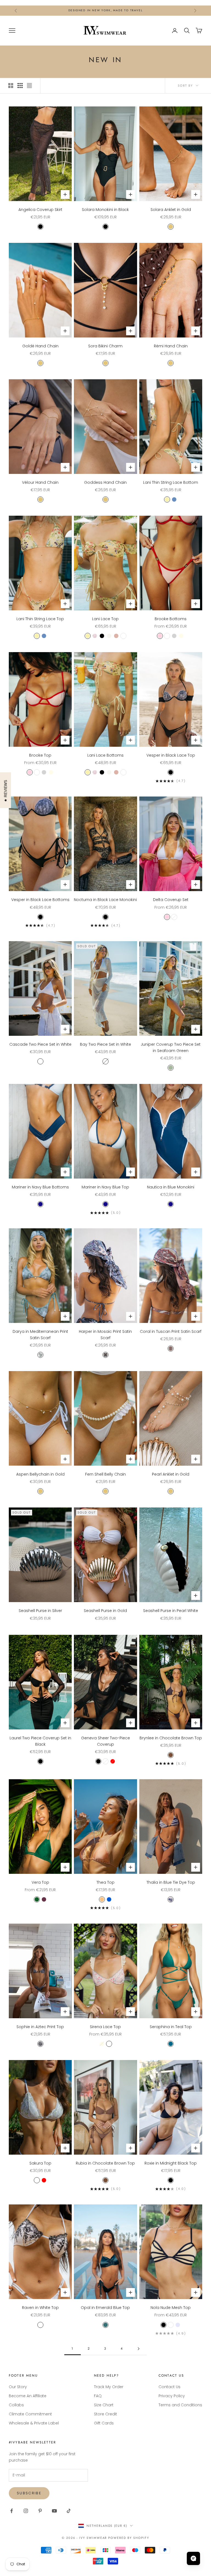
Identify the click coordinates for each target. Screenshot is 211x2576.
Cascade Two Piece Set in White (40, 1044)
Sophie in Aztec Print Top (40, 2027)
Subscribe (29, 2493)
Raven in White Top (40, 2308)
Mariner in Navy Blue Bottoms (40, 1187)
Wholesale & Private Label (34, 2423)
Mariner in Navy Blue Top (105, 1187)
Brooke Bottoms (171, 619)
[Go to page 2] (138, 2349)
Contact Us (170, 2387)
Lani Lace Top (105, 619)
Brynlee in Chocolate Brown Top (171, 1738)
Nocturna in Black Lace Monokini (105, 900)
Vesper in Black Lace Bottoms (40, 900)
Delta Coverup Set (171, 900)
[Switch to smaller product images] (20, 86)
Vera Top (40, 1882)
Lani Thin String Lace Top (40, 619)
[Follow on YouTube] (54, 2511)
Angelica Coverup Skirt (40, 210)
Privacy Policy (172, 2396)
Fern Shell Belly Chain (105, 1474)
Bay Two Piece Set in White (105, 1044)
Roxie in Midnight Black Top (171, 2163)
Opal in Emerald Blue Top (105, 2308)
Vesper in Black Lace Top (171, 755)
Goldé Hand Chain (40, 346)
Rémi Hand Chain (171, 346)
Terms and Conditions (180, 2405)
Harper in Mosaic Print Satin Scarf (105, 1335)
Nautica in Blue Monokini (171, 1187)
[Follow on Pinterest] (40, 2511)
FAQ (98, 2396)
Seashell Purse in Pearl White (171, 1611)
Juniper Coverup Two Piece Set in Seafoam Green (171, 1047)
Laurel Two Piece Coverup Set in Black (40, 1741)
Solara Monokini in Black (105, 210)
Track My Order (109, 2387)
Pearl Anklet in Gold (171, 1474)
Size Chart (104, 2405)
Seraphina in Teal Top (171, 2027)
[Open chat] (193, 2558)
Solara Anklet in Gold (171, 210)
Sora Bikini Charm (105, 346)
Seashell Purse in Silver (40, 1611)
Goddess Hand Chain (105, 482)
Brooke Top (40, 755)
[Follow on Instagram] (26, 2511)
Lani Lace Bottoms (105, 755)
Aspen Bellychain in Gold (40, 1474)
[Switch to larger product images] (11, 86)
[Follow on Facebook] (12, 2511)
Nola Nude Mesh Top (171, 2308)
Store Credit (105, 2414)
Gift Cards (104, 2423)
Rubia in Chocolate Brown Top (105, 2163)
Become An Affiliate (28, 2396)
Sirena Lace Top (105, 2027)
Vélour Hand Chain (40, 482)
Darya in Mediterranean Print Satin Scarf (40, 1335)
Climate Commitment (30, 2414)
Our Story (18, 2387)
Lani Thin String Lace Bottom (171, 482)
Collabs (16, 2405)
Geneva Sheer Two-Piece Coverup (105, 1741)
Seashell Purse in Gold (105, 1611)
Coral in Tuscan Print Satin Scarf (171, 1331)
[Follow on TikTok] (69, 2511)
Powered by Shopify (129, 2538)
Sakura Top (40, 2163)
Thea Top (105, 1882)
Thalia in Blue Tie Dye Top (171, 1882)
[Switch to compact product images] (29, 86)
